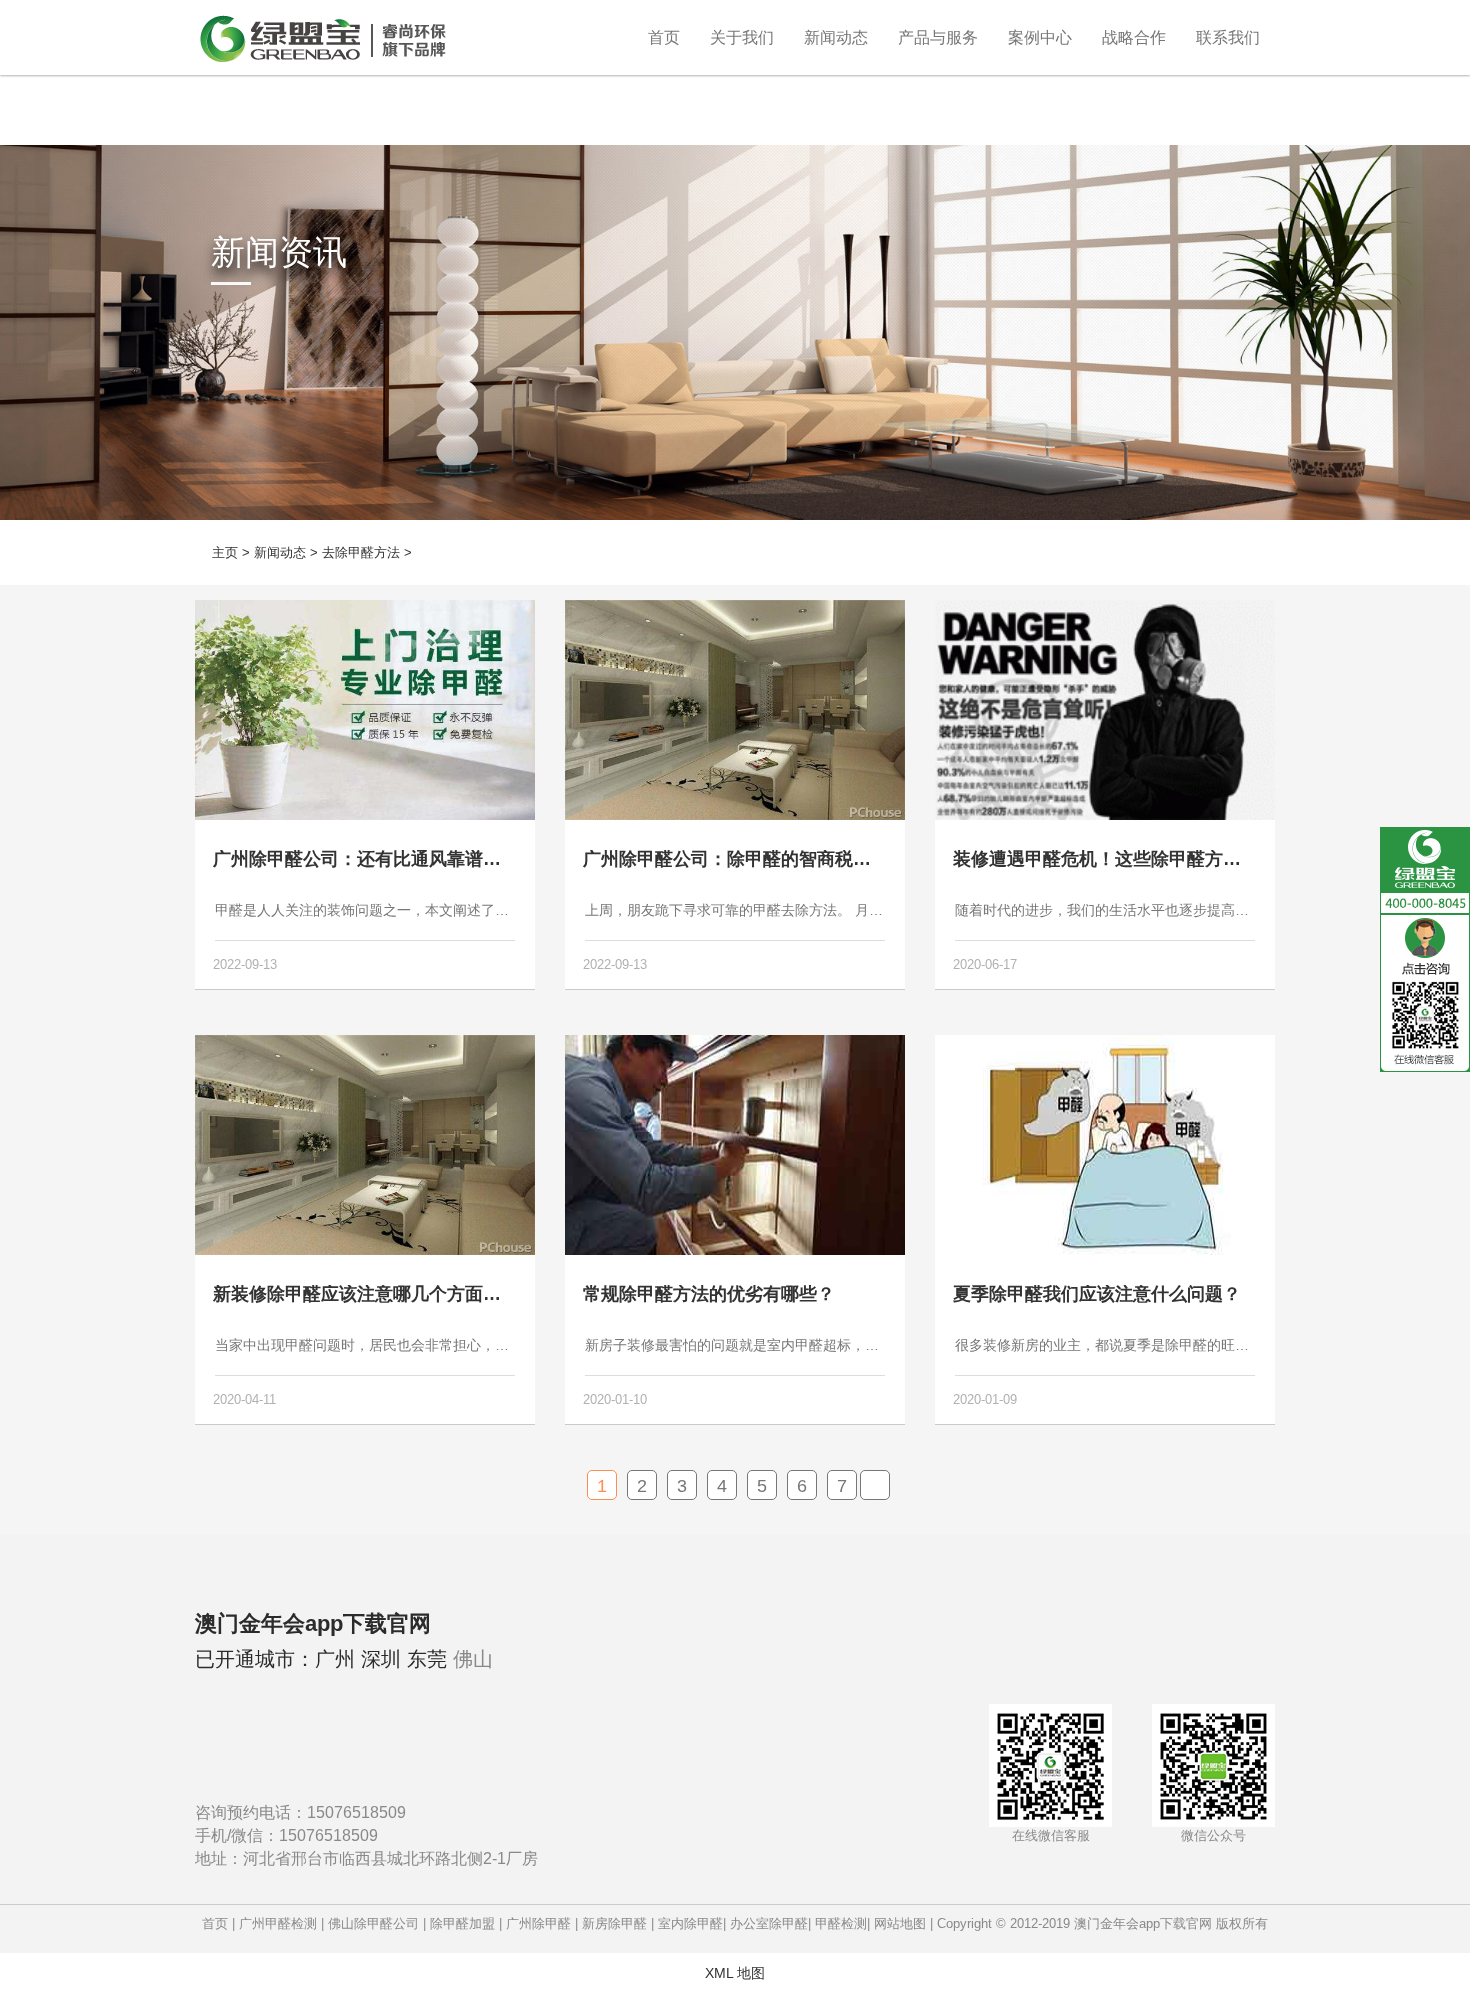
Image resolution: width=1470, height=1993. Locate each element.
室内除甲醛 (690, 1923)
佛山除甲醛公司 (373, 1923)
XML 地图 (735, 1973)
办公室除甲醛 (769, 1923)
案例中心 (1040, 37)
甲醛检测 (841, 1923)
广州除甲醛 (538, 1923)
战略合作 (1134, 37)
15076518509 (356, 1812)
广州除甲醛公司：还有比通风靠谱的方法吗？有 (402, 859)
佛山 (473, 1659)
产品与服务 (938, 37)
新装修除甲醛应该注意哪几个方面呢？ (366, 1294)
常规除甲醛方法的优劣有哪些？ (709, 1294)
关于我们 (742, 37)
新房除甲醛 (614, 1923)
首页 (664, 37)
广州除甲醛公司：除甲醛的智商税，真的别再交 (772, 859)
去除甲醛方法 (361, 552)
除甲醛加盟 (462, 1923)
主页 (225, 552)
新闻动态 (836, 37)
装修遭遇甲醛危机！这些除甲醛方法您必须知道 (1142, 859)
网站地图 (900, 1923)
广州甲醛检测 (278, 1923)
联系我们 (1228, 37)
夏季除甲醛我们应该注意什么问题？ (1097, 1294)
